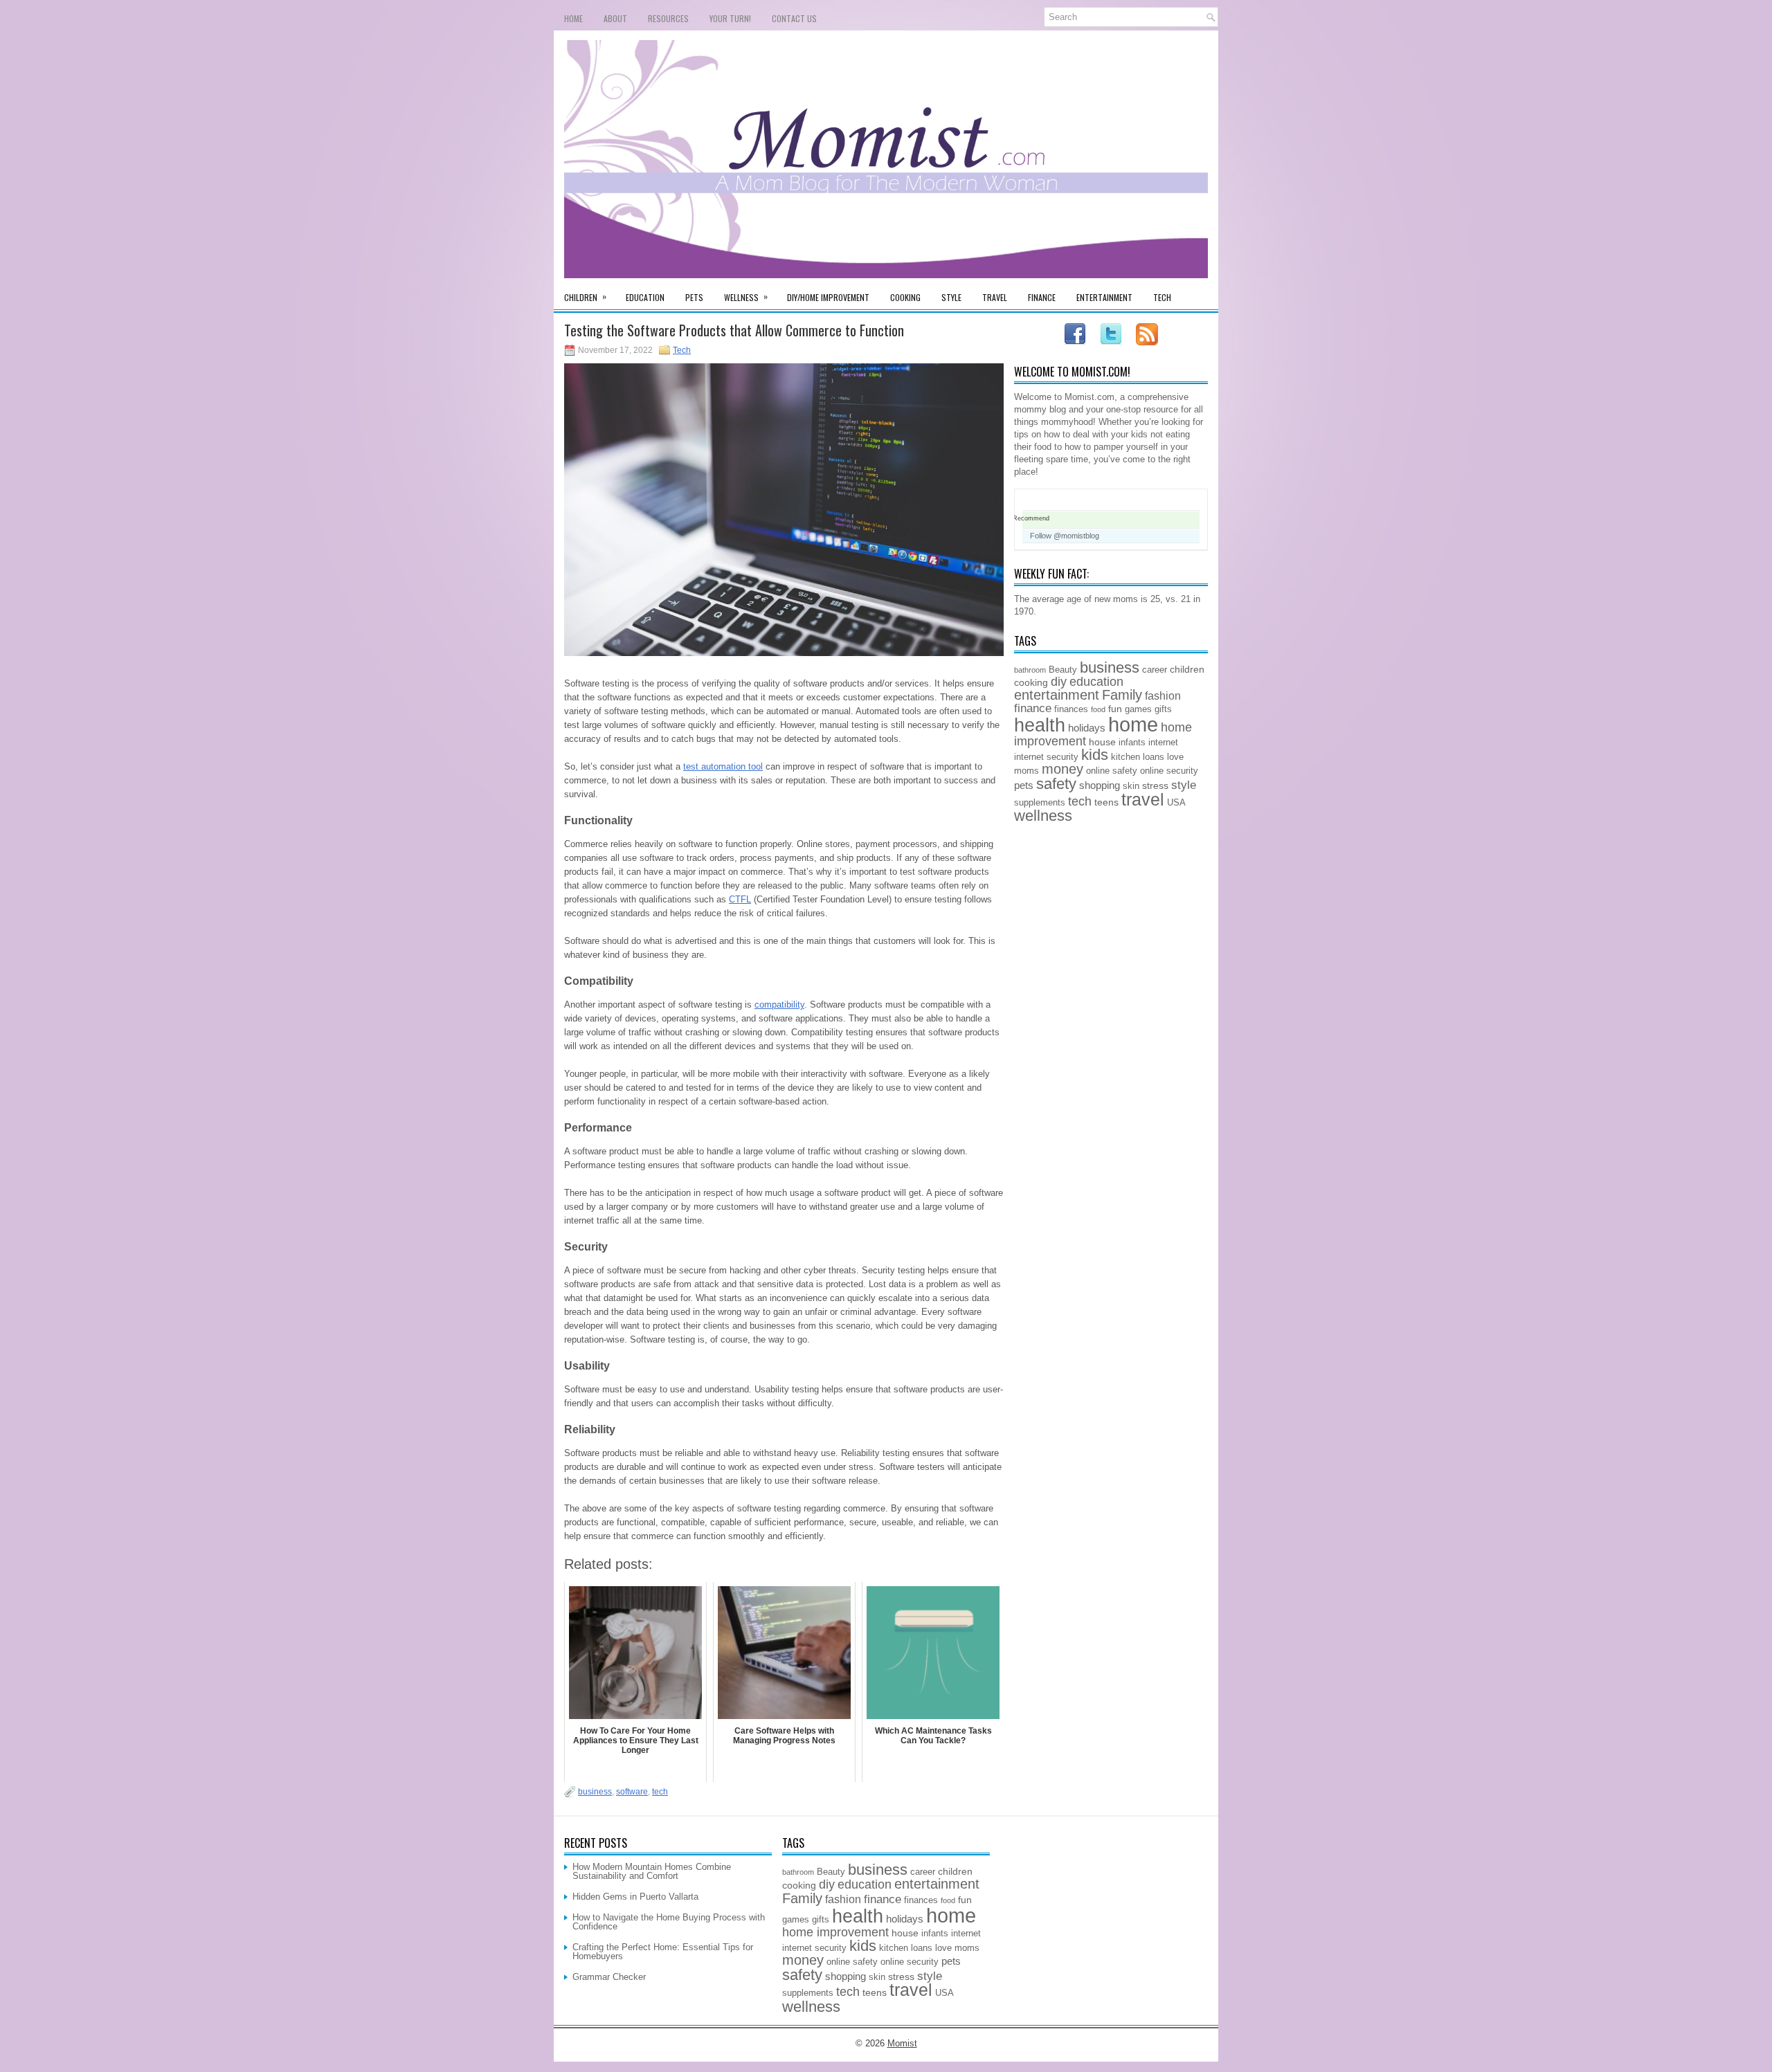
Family (1122, 695)
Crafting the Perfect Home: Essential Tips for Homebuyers (663, 1952)
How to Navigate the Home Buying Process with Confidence (669, 1922)
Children (585, 297)
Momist (902, 2043)
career (1155, 670)
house (1102, 742)
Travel (995, 297)
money (1063, 769)
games (1138, 709)
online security (1169, 771)
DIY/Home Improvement (828, 297)
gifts (1163, 709)
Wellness (746, 297)
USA (1176, 803)
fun (1115, 709)
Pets (694, 297)
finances (1071, 709)
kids (1095, 755)
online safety (1112, 771)
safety (1056, 784)
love (1175, 757)
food (1098, 709)
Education (645, 297)
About (615, 18)
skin (1131, 786)
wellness (1043, 816)
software (632, 1792)
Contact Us (794, 18)
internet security (1046, 757)
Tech (1162, 297)
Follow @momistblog (1065, 536)
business (595, 1792)
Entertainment (1104, 297)
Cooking (905, 297)
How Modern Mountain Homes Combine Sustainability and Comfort (652, 1871)
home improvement (835, 1932)
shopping (1100, 785)
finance (1033, 708)
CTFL (740, 899)
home (1133, 724)
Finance (1042, 297)
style (1184, 785)
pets (1024, 785)
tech (660, 1792)
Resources (668, 18)
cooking (1031, 682)
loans (1154, 757)
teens (1106, 802)
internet (1163, 743)
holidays (1087, 728)
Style (951, 297)
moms (1027, 771)
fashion (1163, 696)
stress (1155, 785)
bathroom (1030, 670)
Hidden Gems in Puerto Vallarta (635, 1897)
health (1040, 725)
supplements (1040, 803)
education (1096, 682)
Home (573, 18)
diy (1059, 682)
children (1187, 669)
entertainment (1057, 695)
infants (1132, 743)
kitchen (1125, 757)
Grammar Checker (609, 1977)
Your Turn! (730, 18)
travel (1143, 800)
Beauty (1063, 670)
